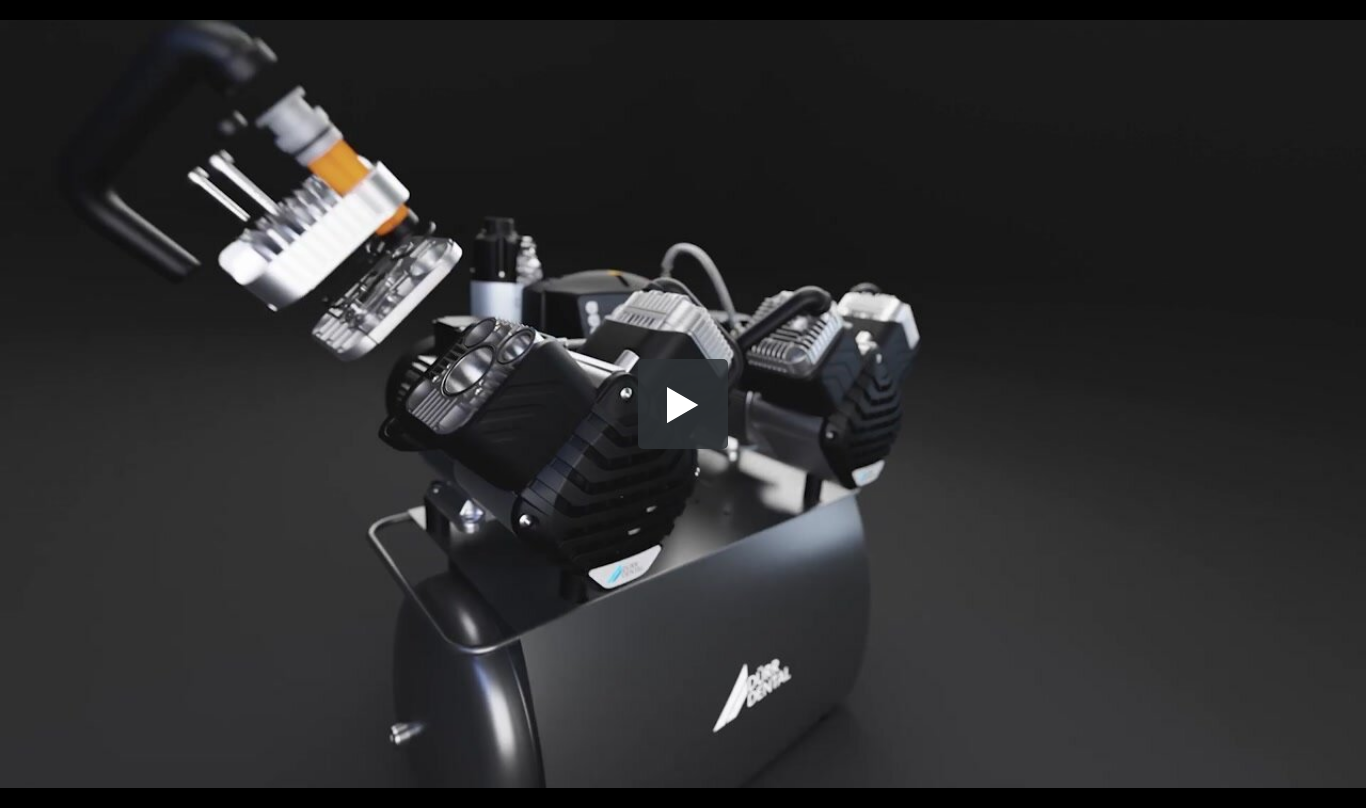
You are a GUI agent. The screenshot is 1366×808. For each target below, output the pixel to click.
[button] (683, 404)
